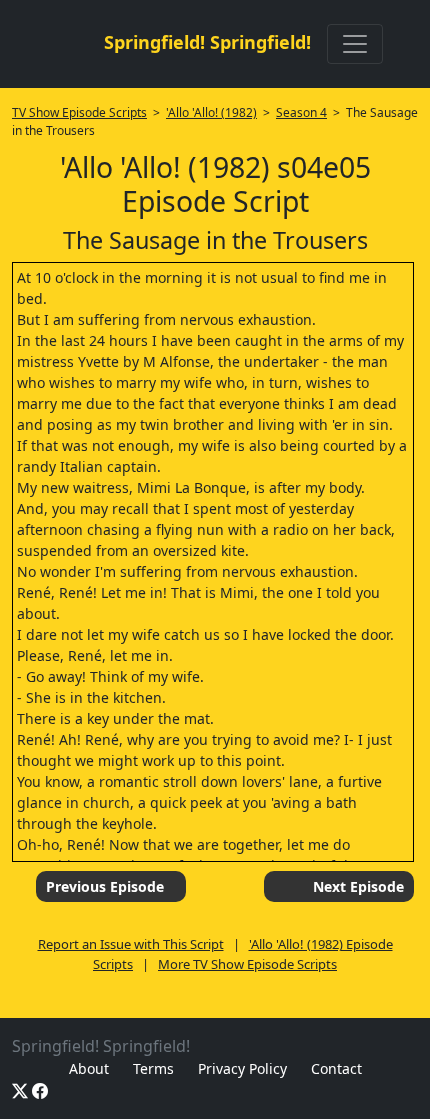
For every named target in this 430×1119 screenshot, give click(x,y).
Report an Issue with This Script (131, 944)
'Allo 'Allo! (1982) (211, 112)
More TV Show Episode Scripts (247, 964)
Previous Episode (105, 886)
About (89, 1068)
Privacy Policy (242, 1068)
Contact (336, 1068)
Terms (153, 1068)
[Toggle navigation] (355, 44)
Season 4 (301, 112)
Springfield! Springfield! (207, 42)
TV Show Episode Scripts (79, 112)
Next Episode (358, 886)
